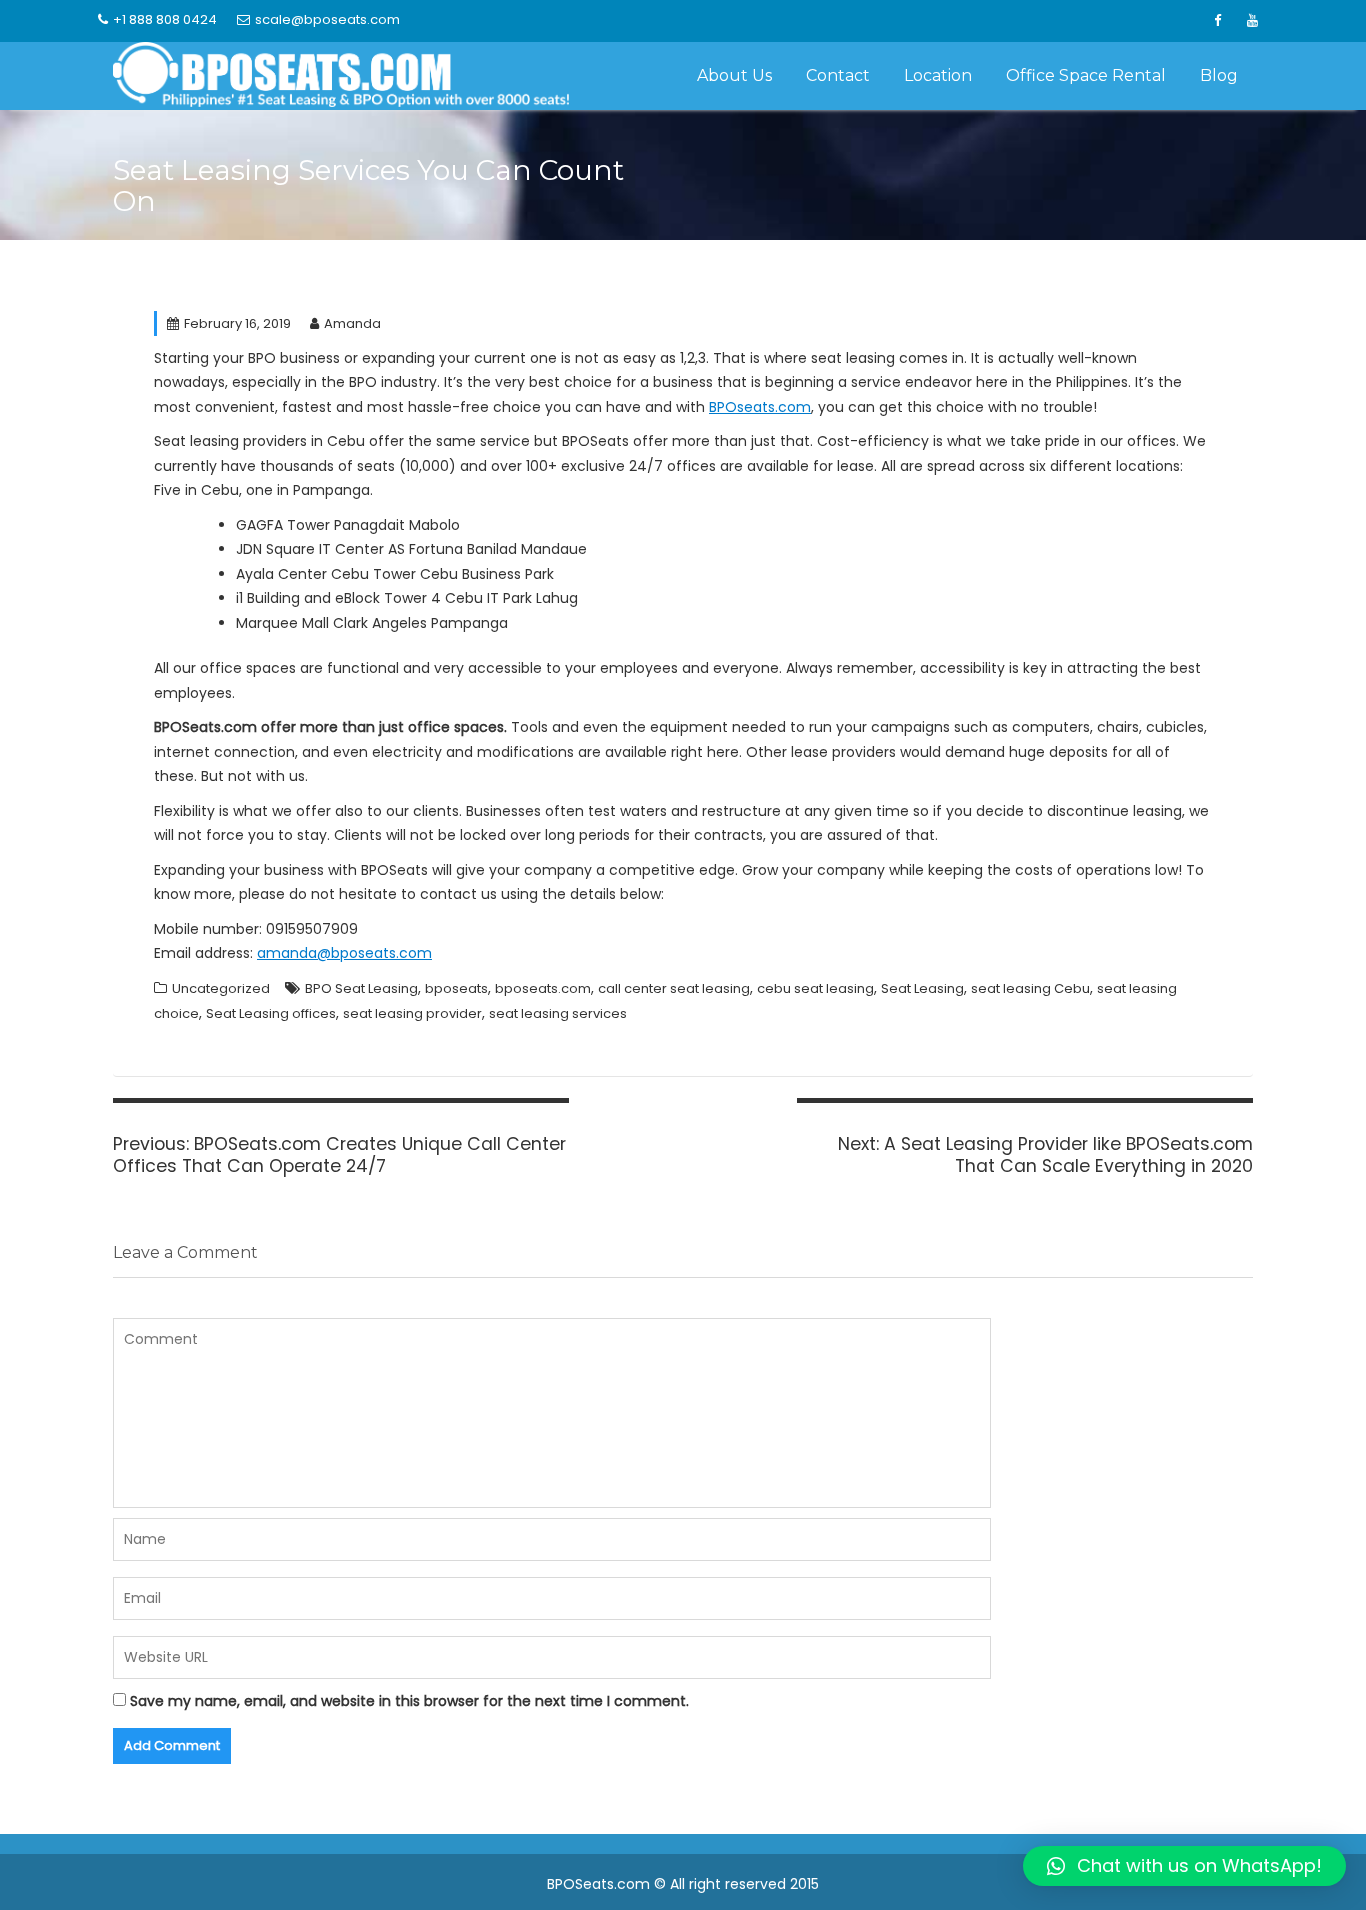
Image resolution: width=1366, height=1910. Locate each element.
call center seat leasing (674, 988)
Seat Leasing (922, 988)
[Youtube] (1252, 21)
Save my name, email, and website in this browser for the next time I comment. (409, 1701)
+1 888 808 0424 (165, 19)
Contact (838, 75)
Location (938, 75)
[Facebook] (1217, 21)
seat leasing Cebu (1030, 988)
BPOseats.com (760, 407)
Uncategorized (221, 988)
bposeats (456, 988)
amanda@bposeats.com (344, 953)
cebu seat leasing (815, 988)
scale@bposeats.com (327, 19)
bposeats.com (543, 988)
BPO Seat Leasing (361, 988)
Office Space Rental (1086, 75)
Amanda (352, 323)
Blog (1219, 75)
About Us (734, 75)
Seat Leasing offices (271, 1013)
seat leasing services (558, 1013)
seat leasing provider (412, 1013)
